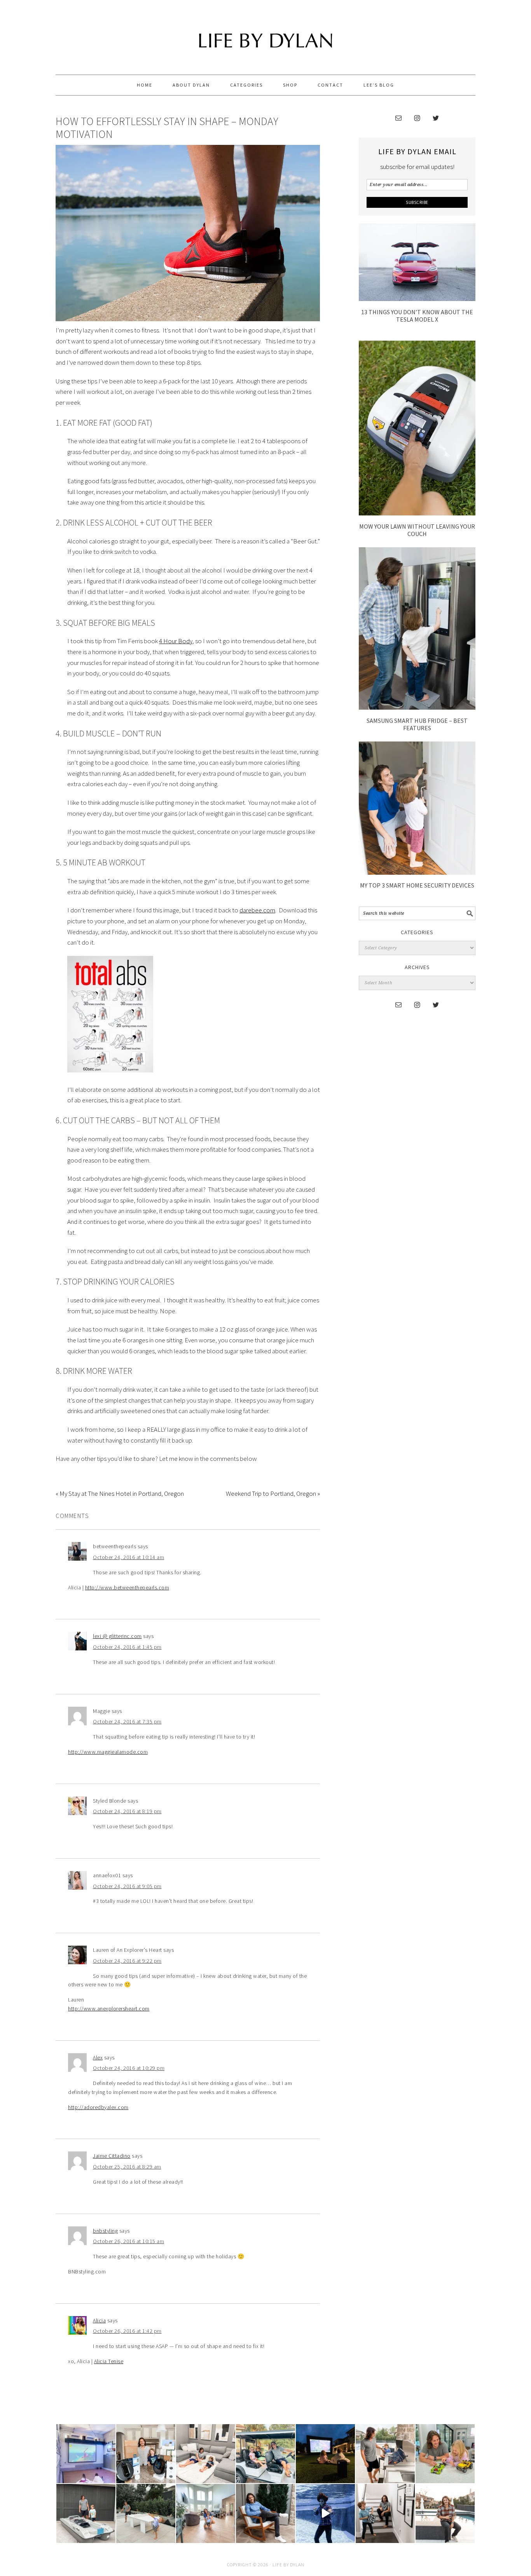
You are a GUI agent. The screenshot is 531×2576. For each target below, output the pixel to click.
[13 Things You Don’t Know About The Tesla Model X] (417, 299)
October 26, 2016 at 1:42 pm (127, 2331)
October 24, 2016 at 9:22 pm (127, 1961)
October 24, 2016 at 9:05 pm (127, 1886)
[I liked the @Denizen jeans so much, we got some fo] (385, 2513)
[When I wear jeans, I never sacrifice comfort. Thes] (445, 2513)
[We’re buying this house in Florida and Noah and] (206, 2513)
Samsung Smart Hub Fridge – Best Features (417, 724)
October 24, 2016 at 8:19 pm (127, 1811)
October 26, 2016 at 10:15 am (128, 2241)
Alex (98, 2057)
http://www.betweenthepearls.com (127, 1587)
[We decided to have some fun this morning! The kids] (325, 2454)
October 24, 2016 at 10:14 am (128, 1557)
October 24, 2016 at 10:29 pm (129, 2068)
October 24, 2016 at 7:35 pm (127, 1721)
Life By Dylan (265, 34)
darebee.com (257, 910)
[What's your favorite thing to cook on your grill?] (385, 2454)
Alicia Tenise (109, 2361)
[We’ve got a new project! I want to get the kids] (86, 2513)
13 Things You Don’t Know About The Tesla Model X (417, 316)
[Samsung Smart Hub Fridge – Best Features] (417, 707)
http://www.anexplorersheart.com (109, 2009)
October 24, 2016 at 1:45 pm (127, 1647)
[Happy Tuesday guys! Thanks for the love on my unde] (265, 2513)
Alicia (99, 2320)
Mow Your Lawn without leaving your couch (417, 530)
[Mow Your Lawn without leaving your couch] (417, 513)
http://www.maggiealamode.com (108, 1752)
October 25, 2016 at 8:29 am (127, 2167)
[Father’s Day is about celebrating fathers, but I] (265, 2454)
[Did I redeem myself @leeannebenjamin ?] (325, 2513)
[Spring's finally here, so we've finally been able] (146, 2513)
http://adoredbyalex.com (98, 2107)
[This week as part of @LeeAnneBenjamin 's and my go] (445, 2454)
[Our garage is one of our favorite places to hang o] (86, 2454)
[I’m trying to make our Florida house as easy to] (146, 2454)
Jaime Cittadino (112, 2156)
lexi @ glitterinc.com (117, 1636)
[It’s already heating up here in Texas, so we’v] (206, 2454)
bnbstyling (105, 2231)
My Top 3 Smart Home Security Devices (417, 885)
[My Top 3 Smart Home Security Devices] (417, 872)
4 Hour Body (176, 641)
